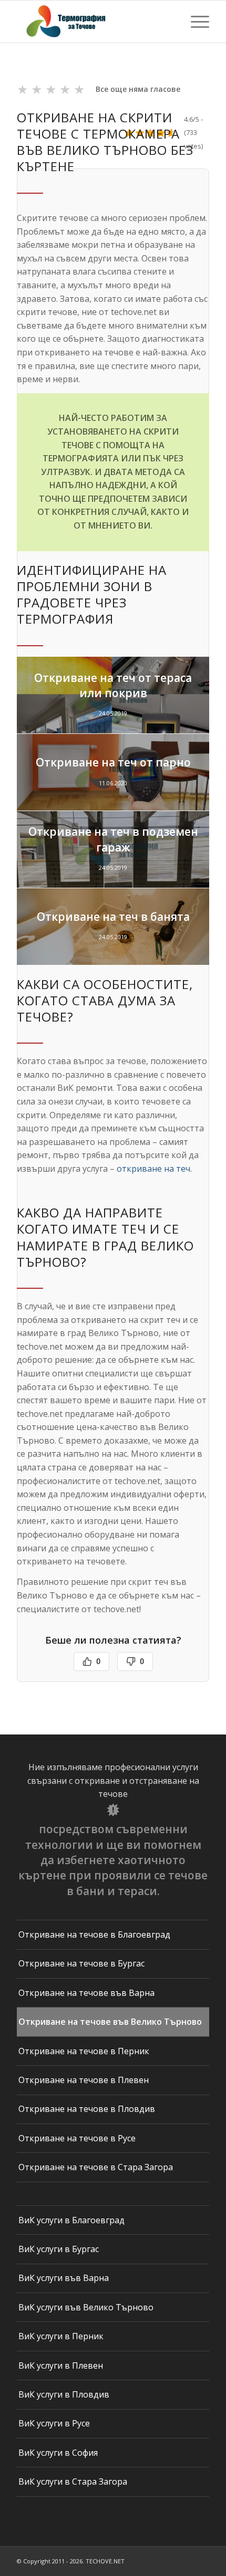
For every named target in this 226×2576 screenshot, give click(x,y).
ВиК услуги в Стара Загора (73, 2482)
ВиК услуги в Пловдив (64, 2394)
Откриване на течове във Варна (86, 1993)
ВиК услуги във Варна (64, 2278)
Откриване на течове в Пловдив (87, 2109)
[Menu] (195, 22)
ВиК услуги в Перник (61, 2336)
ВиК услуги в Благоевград (71, 2220)
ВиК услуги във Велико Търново (86, 2307)
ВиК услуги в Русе (54, 2423)
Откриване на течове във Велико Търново (110, 2022)
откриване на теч (153, 1169)
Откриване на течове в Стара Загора (96, 2167)
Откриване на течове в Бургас (81, 1963)
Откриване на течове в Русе (77, 2138)
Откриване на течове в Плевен (84, 2080)
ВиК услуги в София (58, 2453)
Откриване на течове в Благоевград (94, 1934)
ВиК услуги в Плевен (61, 2365)
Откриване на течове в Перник (84, 2051)
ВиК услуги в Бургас (59, 2249)
